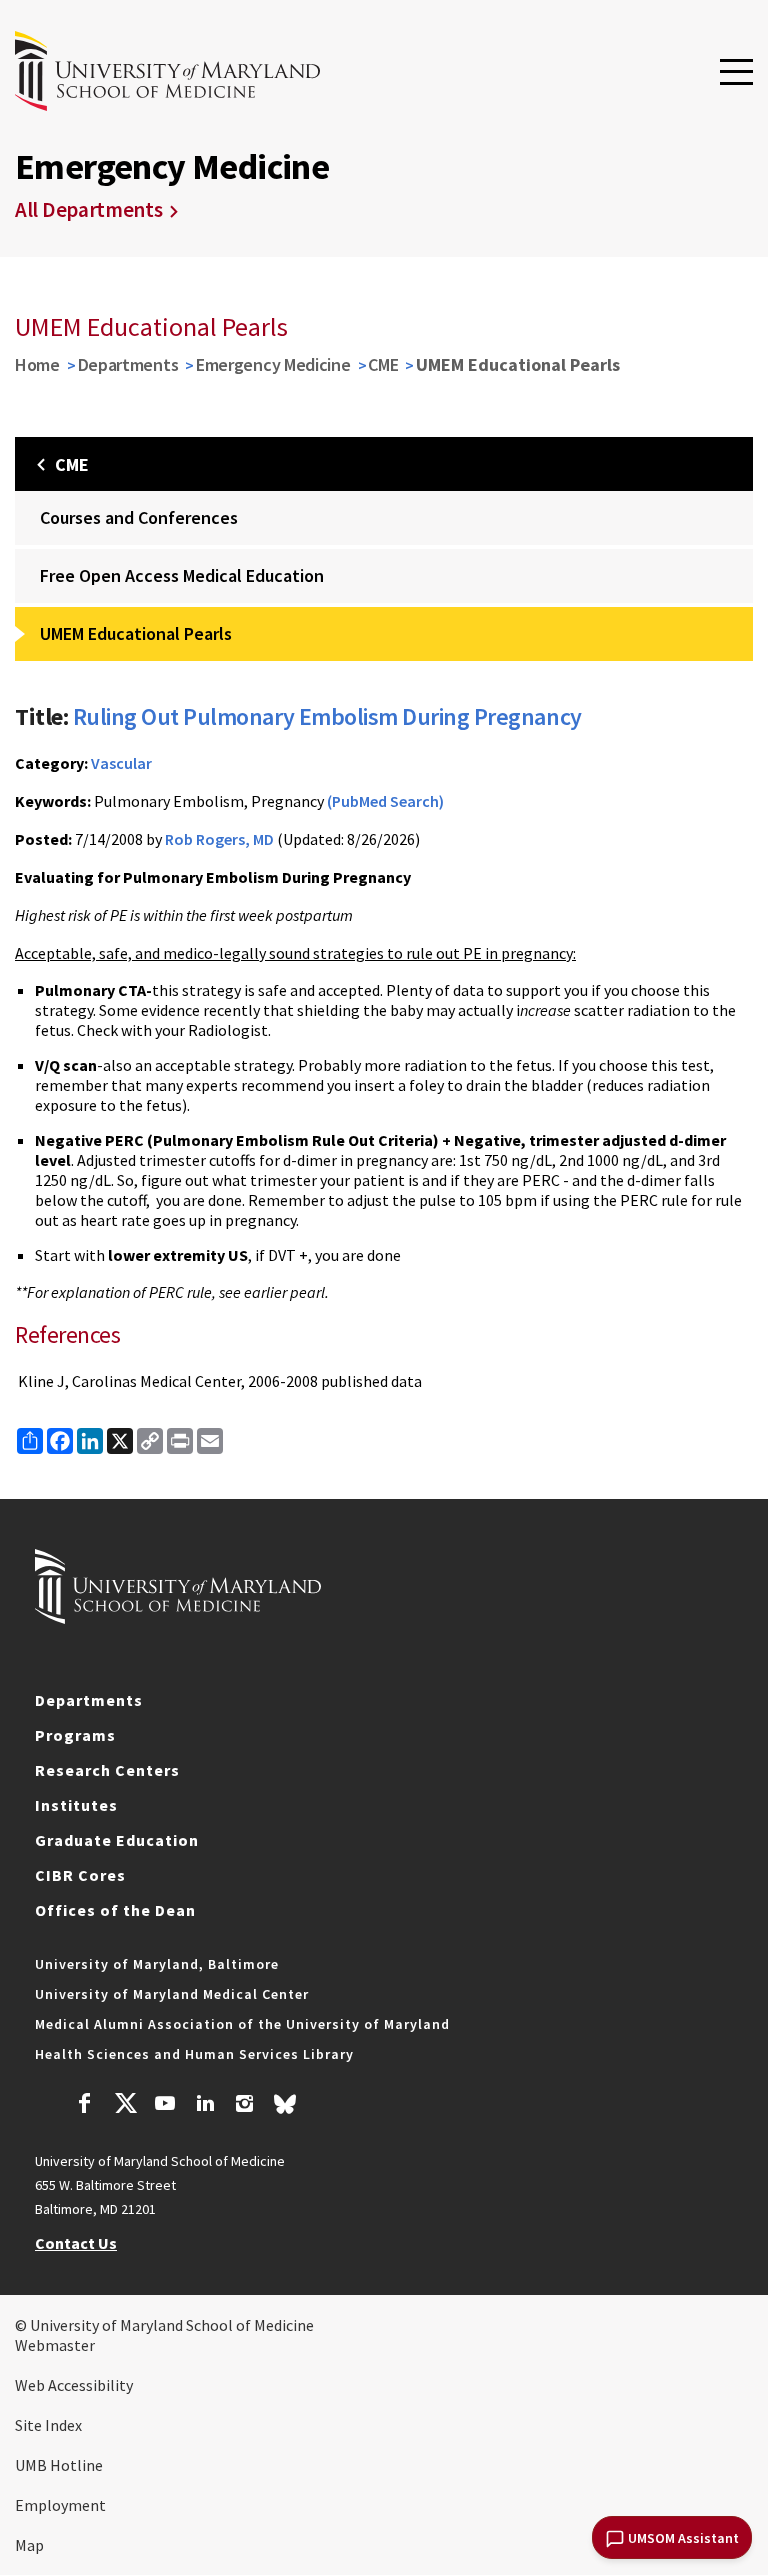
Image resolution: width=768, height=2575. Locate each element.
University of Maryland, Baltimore (157, 1964)
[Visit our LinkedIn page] (205, 2106)
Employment (60, 2505)
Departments (128, 364)
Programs (75, 1735)
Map (29, 2545)
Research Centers (107, 1770)
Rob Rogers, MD (219, 839)
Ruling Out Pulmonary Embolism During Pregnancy (327, 716)
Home (37, 364)
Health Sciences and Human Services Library (194, 2054)
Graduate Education (117, 1840)
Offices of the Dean (115, 1910)
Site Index (48, 2425)
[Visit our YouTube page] (165, 2106)
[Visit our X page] (125, 2106)
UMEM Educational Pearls (136, 633)
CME (383, 364)
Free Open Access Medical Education (182, 575)
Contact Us (76, 2243)
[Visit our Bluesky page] (285, 2109)
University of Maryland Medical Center (172, 1994)
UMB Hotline (59, 2465)
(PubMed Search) (385, 801)
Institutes (76, 1805)
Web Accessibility (74, 2385)
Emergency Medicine (273, 364)
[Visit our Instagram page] (244, 2106)
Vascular (121, 763)
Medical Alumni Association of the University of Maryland (242, 2024)
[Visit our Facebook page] (85, 2106)
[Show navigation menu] (736, 73)
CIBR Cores (80, 1875)
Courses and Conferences (139, 517)
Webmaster (55, 2345)
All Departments (89, 209)
